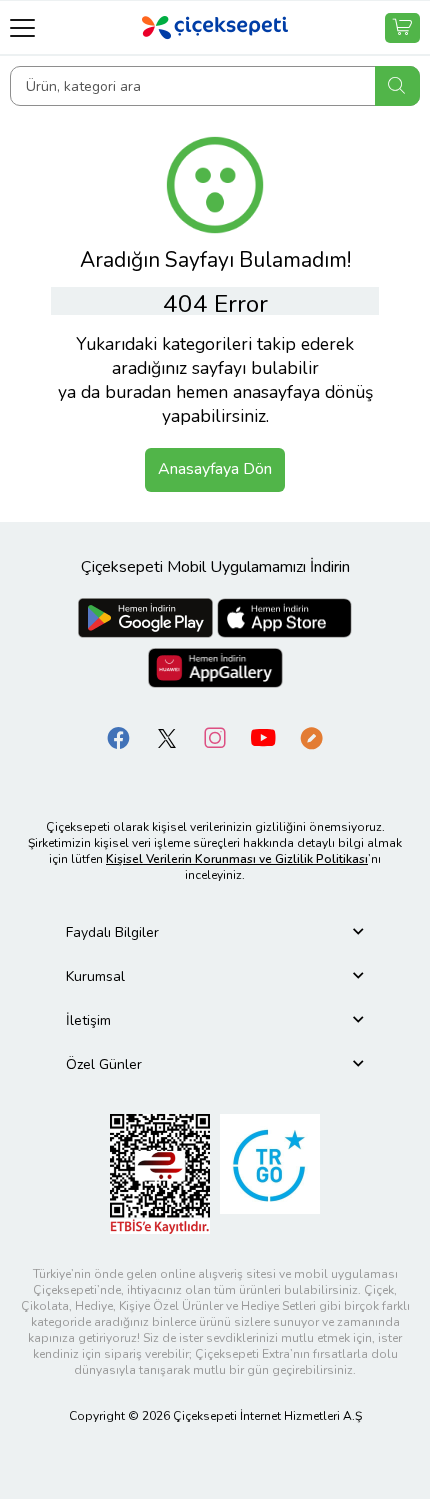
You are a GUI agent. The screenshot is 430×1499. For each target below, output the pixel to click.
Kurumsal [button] (95, 976)
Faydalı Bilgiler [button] (112, 932)
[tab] (215, 932)
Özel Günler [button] (104, 1064)
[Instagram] (215, 736)
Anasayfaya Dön (215, 469)
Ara (397, 86)
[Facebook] (119, 736)
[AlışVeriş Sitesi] (402, 28)
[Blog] (311, 736)
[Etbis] (160, 1172)
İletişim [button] (88, 1020)
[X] (167, 736)
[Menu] (22, 27)
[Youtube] (263, 736)
